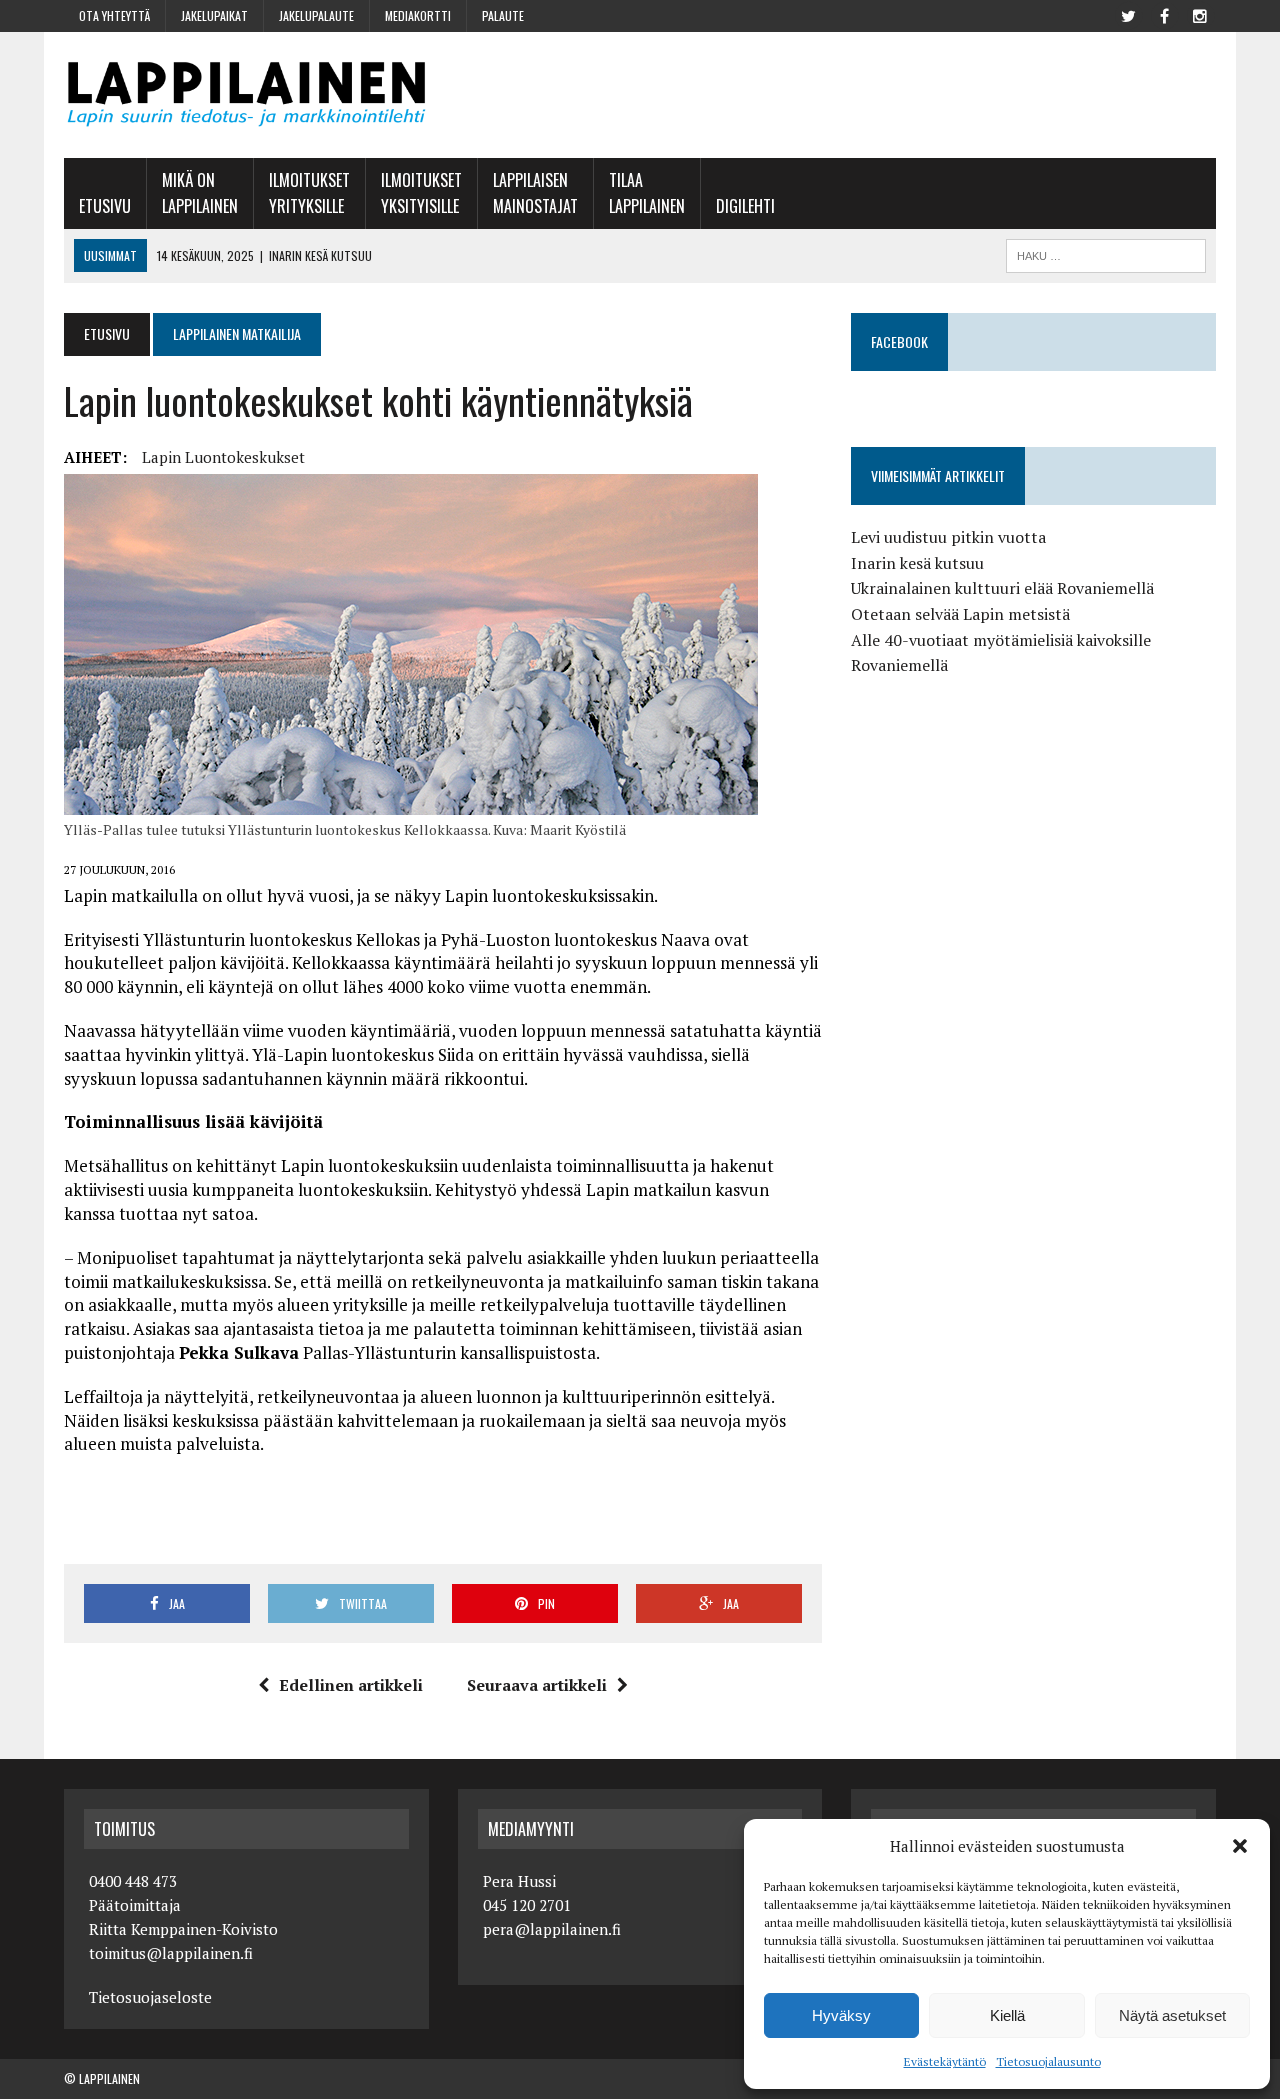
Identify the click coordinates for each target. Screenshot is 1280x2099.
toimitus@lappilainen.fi (171, 1953)
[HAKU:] (1106, 253)
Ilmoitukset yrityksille (309, 193)
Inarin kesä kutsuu (917, 563)
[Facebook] (1164, 14)
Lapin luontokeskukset (223, 457)
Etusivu (105, 206)
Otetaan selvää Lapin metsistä (960, 614)
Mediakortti (418, 15)
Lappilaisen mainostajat (535, 193)
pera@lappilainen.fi (552, 1929)
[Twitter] (1128, 14)
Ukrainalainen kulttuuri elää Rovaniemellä (1002, 588)
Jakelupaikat (214, 15)
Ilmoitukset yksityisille (421, 193)
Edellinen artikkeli (351, 1685)
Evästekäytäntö (945, 2061)
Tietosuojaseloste (150, 1997)
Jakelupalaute (316, 15)
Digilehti (745, 206)
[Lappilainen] (246, 95)
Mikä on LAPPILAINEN (200, 193)
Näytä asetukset (1172, 2015)
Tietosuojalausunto (1048, 2061)
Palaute (503, 15)
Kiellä (1007, 2015)
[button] (1240, 1846)
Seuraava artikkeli (537, 1685)
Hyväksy (841, 2015)
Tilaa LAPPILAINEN (647, 193)
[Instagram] (1200, 14)
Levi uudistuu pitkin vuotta (948, 537)
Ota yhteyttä (114, 15)
